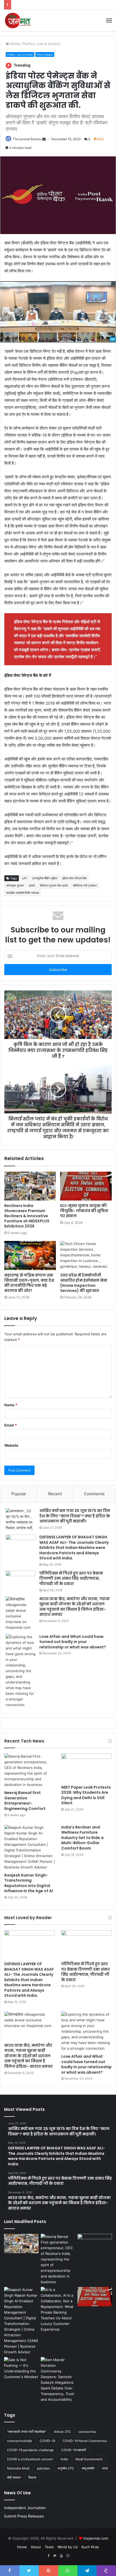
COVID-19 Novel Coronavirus (85, 2441)
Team (49, 2547)
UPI (25, 878)
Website (11, 1445)
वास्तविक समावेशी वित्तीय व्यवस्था (23, 893)
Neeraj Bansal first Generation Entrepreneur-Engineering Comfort (25, 1801)
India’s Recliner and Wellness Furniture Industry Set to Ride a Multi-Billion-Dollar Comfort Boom (82, 1838)
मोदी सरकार (14, 2477)
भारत (105, 2468)
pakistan (43, 2468)
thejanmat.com (96, 2538)
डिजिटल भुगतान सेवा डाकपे (54, 886)
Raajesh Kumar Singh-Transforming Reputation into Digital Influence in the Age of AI (29, 1883)
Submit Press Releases (24, 2516)
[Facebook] (48, 2556)
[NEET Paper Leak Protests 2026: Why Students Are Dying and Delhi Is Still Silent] (86, 1768)
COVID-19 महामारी (74, 2450)
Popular (19, 1494)
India (64, 2459)
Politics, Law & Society (42, 44)
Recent (55, 1494)
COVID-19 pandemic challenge (30, 2450)
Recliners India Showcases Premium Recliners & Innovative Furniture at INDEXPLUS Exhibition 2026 (27, 1216)
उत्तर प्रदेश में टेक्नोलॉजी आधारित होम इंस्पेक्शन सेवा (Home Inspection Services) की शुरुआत (84, 1283)
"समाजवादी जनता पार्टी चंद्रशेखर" (27, 2432)
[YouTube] (61, 2556)
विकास (32, 2477)
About (36, 2547)
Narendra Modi (18, 2468)
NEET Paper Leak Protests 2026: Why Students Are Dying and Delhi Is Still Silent (86, 1795)
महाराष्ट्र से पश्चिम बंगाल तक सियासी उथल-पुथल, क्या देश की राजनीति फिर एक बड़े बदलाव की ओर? (29, 1283)
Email (11, 1425)
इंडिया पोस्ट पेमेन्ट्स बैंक (74, 878)
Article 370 (62, 2432)
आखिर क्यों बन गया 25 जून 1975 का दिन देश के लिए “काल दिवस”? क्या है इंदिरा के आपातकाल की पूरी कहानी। (75, 1516)
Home (14, 44)
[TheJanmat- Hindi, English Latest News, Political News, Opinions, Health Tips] (18, 20)
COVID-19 (47, 2441)
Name (11, 1405)
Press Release (45, 55)
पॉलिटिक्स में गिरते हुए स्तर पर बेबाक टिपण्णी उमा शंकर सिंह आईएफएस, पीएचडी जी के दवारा (71, 1578)
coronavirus (87, 2432)
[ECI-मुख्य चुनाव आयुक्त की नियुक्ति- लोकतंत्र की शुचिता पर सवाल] (86, 1186)
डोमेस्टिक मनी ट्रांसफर (85, 886)
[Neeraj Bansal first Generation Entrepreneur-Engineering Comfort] (30, 1771)
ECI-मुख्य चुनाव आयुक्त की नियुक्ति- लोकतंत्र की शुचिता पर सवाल (84, 1211)
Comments (94, 1494)
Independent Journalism (25, 2508)
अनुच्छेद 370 (66, 2468)
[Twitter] (55, 2556)
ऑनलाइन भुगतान (15, 886)
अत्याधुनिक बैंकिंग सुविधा (45, 878)
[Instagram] (68, 2556)
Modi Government (89, 2459)
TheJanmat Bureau (27, 139)
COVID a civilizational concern (30, 2459)
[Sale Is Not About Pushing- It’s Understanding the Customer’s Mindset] (21, 2368)
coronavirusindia (20, 2441)
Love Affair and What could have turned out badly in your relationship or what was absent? (73, 1642)
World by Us (68, 2547)
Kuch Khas (90, 2547)
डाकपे (32, 886)
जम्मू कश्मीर (88, 2468)
